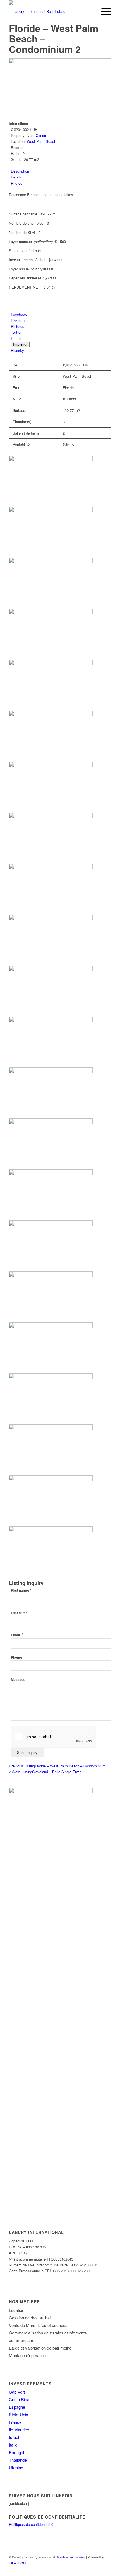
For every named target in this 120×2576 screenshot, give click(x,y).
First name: (21, 1590)
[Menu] (103, 11)
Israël (14, 2437)
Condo (41, 135)
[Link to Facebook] (99, 2569)
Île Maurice (19, 2430)
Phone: (16, 1657)
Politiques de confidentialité (31, 2524)
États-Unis (19, 2414)
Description (20, 171)
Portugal (16, 2452)
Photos (17, 183)
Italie (13, 2445)
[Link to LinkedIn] (107, 2569)
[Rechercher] (90, 11)
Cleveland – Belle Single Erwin (47, 1772)
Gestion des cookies (71, 2557)
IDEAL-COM (17, 2563)
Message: (19, 1680)
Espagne (17, 2407)
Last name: (21, 1613)
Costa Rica (19, 2399)
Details (16, 177)
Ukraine (16, 2467)
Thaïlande (18, 2460)
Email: (17, 1635)
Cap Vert (17, 2392)
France (15, 2422)
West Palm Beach (41, 141)
